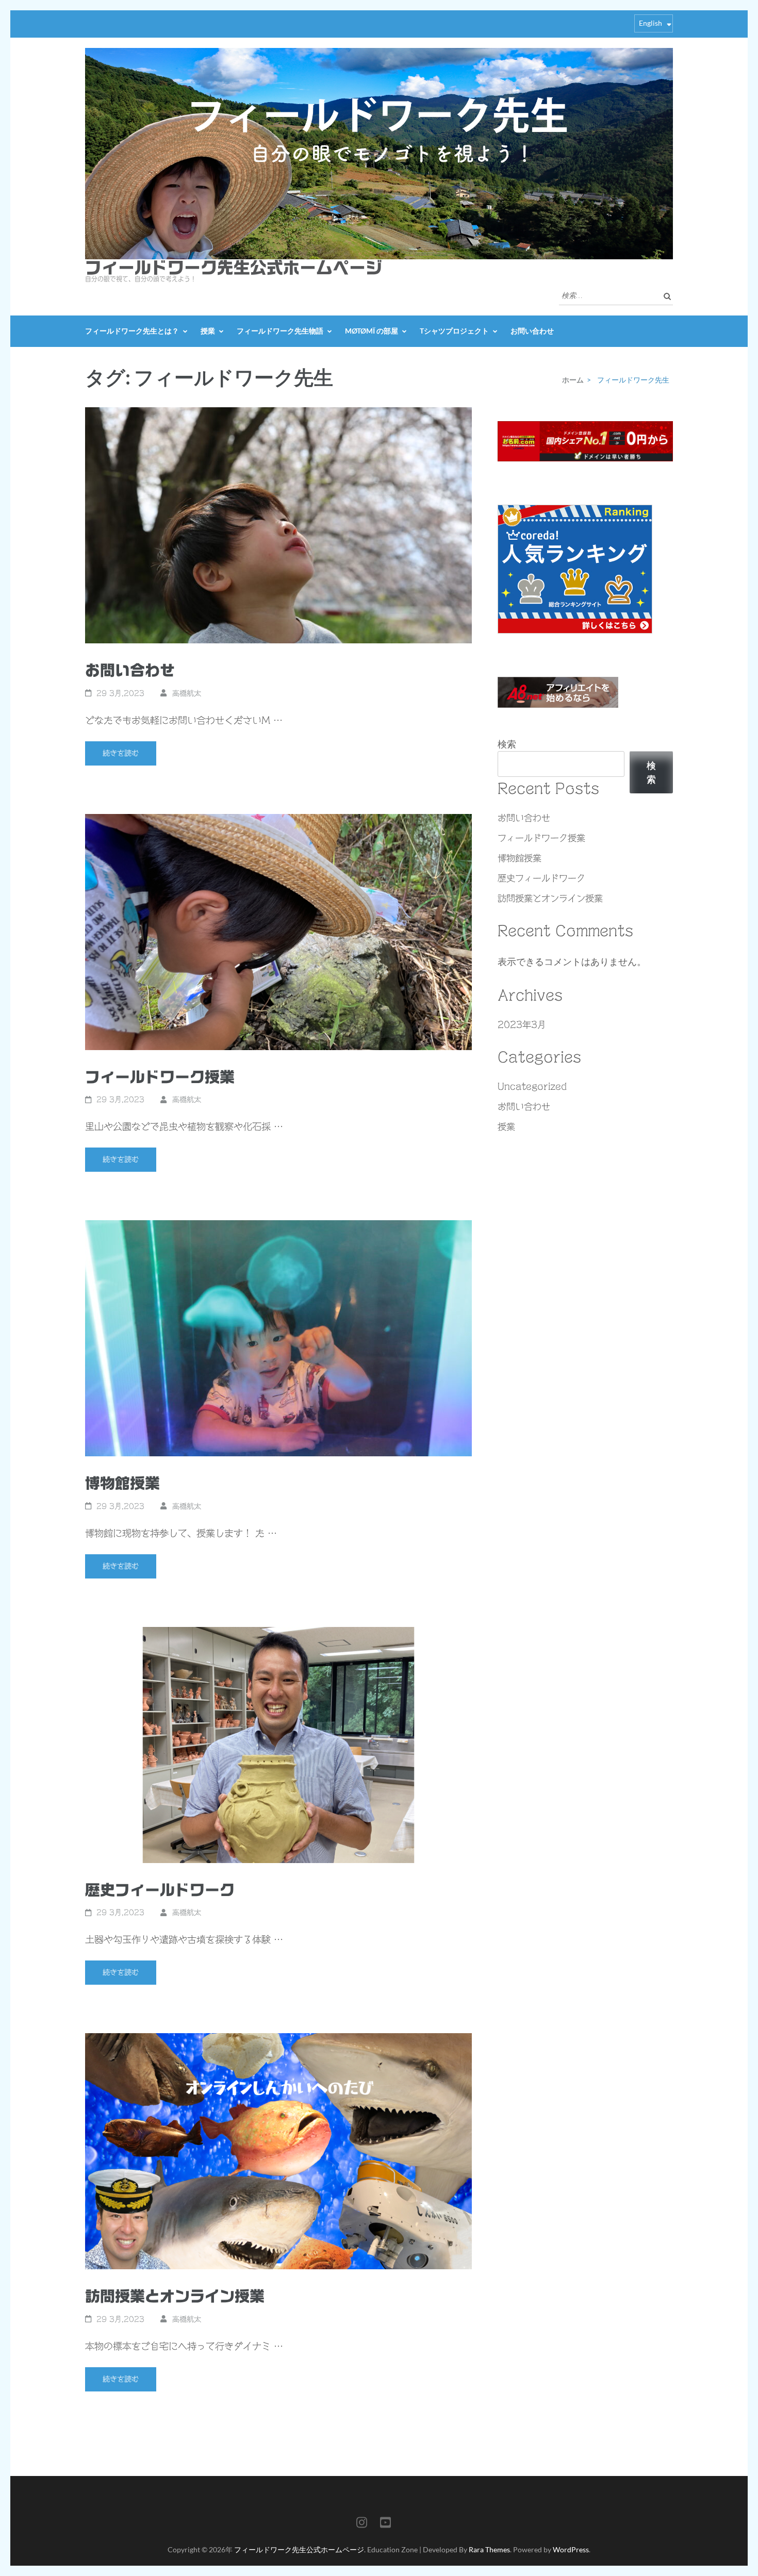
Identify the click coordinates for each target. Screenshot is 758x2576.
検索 (507, 744)
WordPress (571, 2549)
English (650, 23)
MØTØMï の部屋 (372, 331)
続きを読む (121, 753)
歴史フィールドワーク (160, 1890)
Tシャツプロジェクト (454, 331)
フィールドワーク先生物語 (280, 331)
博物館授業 (122, 1483)
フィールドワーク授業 (160, 1077)
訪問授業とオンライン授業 (175, 2296)
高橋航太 (187, 693)
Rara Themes (489, 2549)
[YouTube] (385, 2524)
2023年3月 (522, 1025)
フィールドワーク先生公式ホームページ (234, 268)
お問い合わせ (532, 331)
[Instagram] (362, 2524)
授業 (208, 331)
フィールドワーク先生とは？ (132, 331)
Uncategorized (532, 1086)
